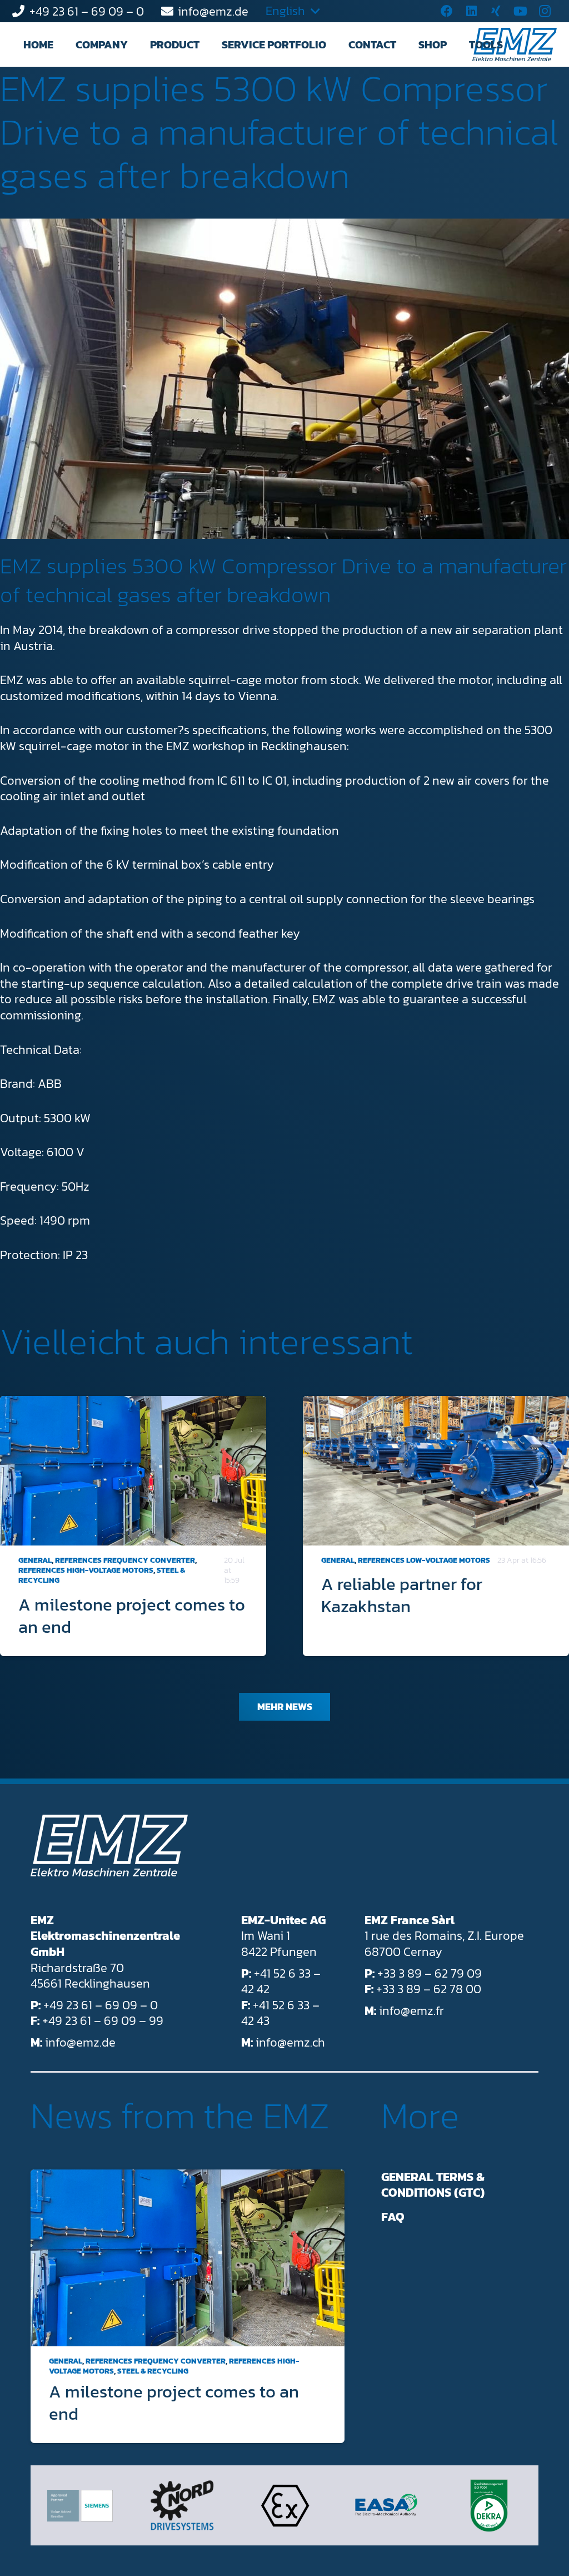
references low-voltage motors (424, 1560)
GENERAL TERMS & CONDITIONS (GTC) (433, 2185)
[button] (138, 44)
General (35, 1560)
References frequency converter (125, 1560)
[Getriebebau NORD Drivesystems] (182, 2505)
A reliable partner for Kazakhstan (402, 1595)
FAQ (393, 2217)
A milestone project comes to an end (132, 1616)
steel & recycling (153, 2371)
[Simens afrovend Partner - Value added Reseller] (80, 2506)
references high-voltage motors (86, 1570)
